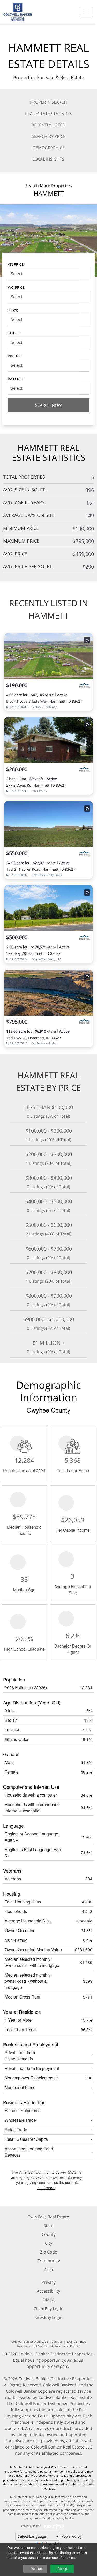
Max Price (16, 287)
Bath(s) (14, 333)
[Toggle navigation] (86, 12)
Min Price (16, 264)
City (49, 2243)
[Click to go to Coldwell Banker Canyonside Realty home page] (18, 11)
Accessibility (48, 2291)
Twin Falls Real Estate (48, 2217)
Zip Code (49, 2252)
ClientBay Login (48, 2309)
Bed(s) (13, 310)
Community (49, 2261)
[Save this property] (87, 640)
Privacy (49, 2282)
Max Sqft (15, 379)
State (48, 2226)
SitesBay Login (49, 2317)
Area (48, 2270)
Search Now (48, 405)
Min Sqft (15, 356)
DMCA (49, 2300)
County (49, 2234)
